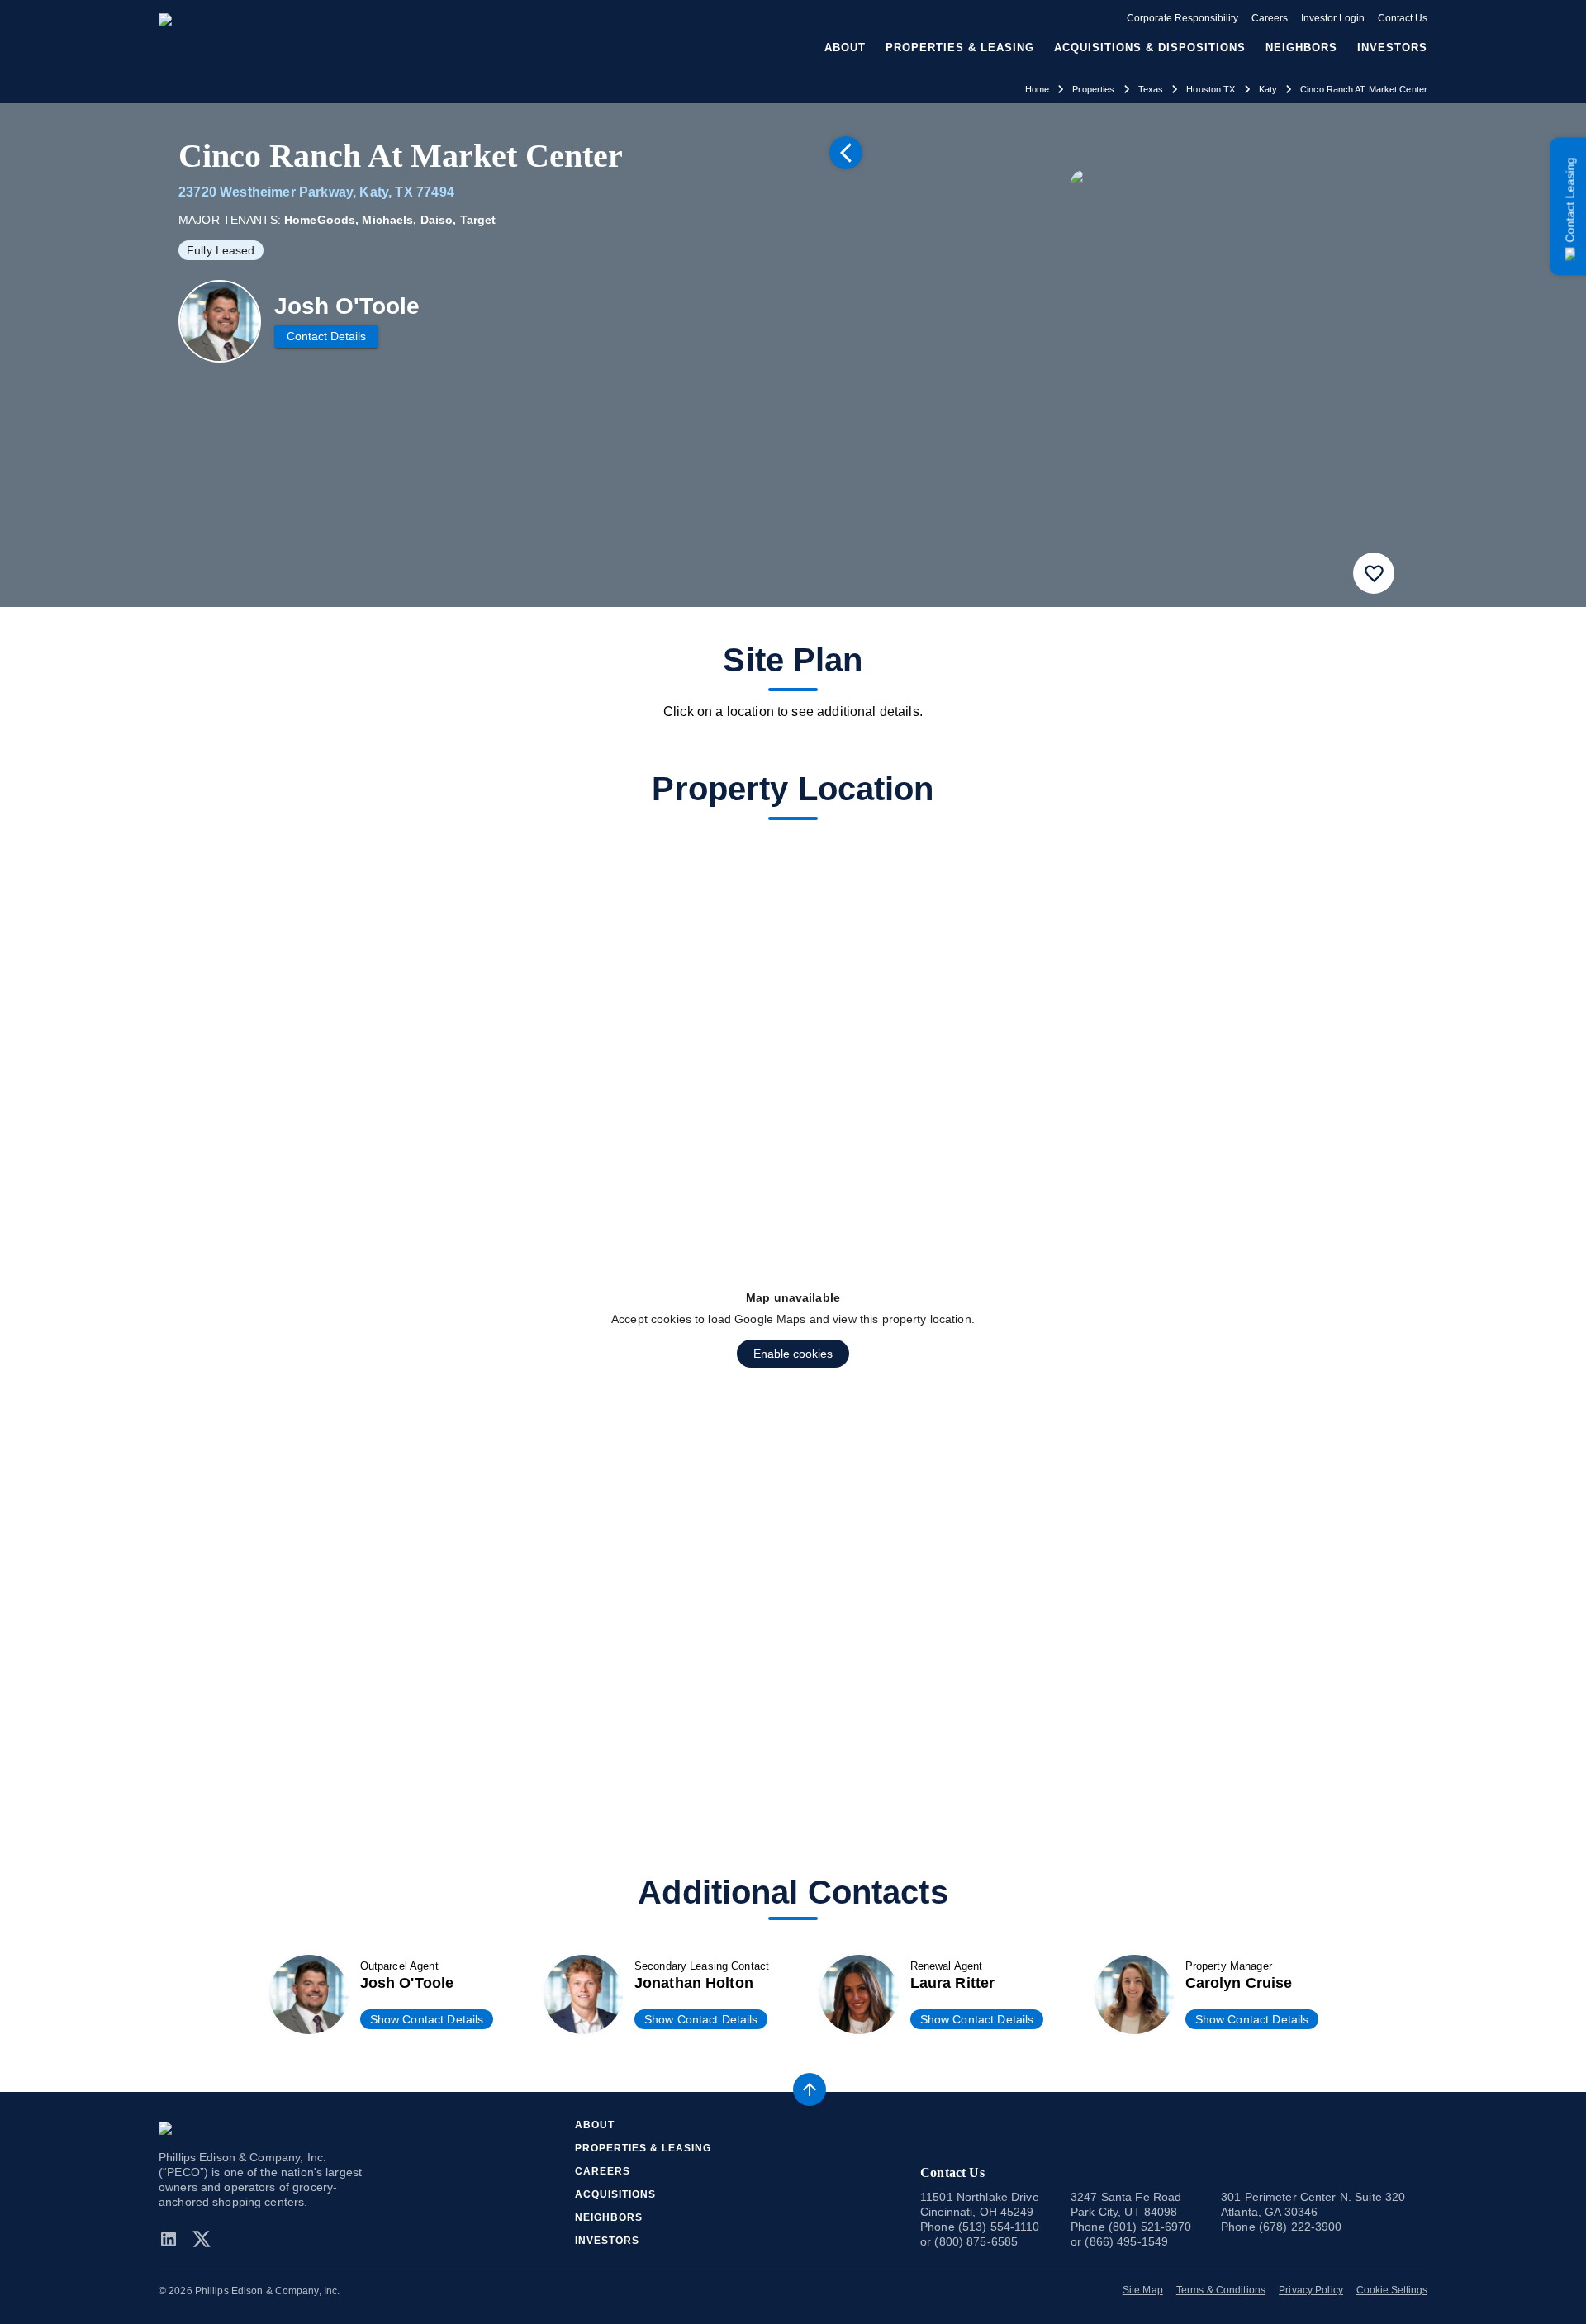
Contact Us (1403, 18)
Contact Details (326, 336)
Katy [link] (1268, 89)
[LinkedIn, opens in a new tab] (172, 2239)
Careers (1270, 18)
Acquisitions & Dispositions (1150, 47)
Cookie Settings (1392, 2290)
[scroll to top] (810, 2089)
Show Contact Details (427, 2019)
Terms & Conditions (1221, 2290)
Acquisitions (615, 2194)
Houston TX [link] (1211, 89)
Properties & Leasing (643, 2148)
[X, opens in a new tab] (202, 2239)
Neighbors (1301, 47)
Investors (1392, 47)
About (595, 2125)
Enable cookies (793, 1354)
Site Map (1143, 2290)
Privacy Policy (1311, 2290)
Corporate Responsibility (1182, 18)
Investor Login (1333, 18)
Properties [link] (1093, 89)
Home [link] (1038, 89)
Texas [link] (1151, 89)
